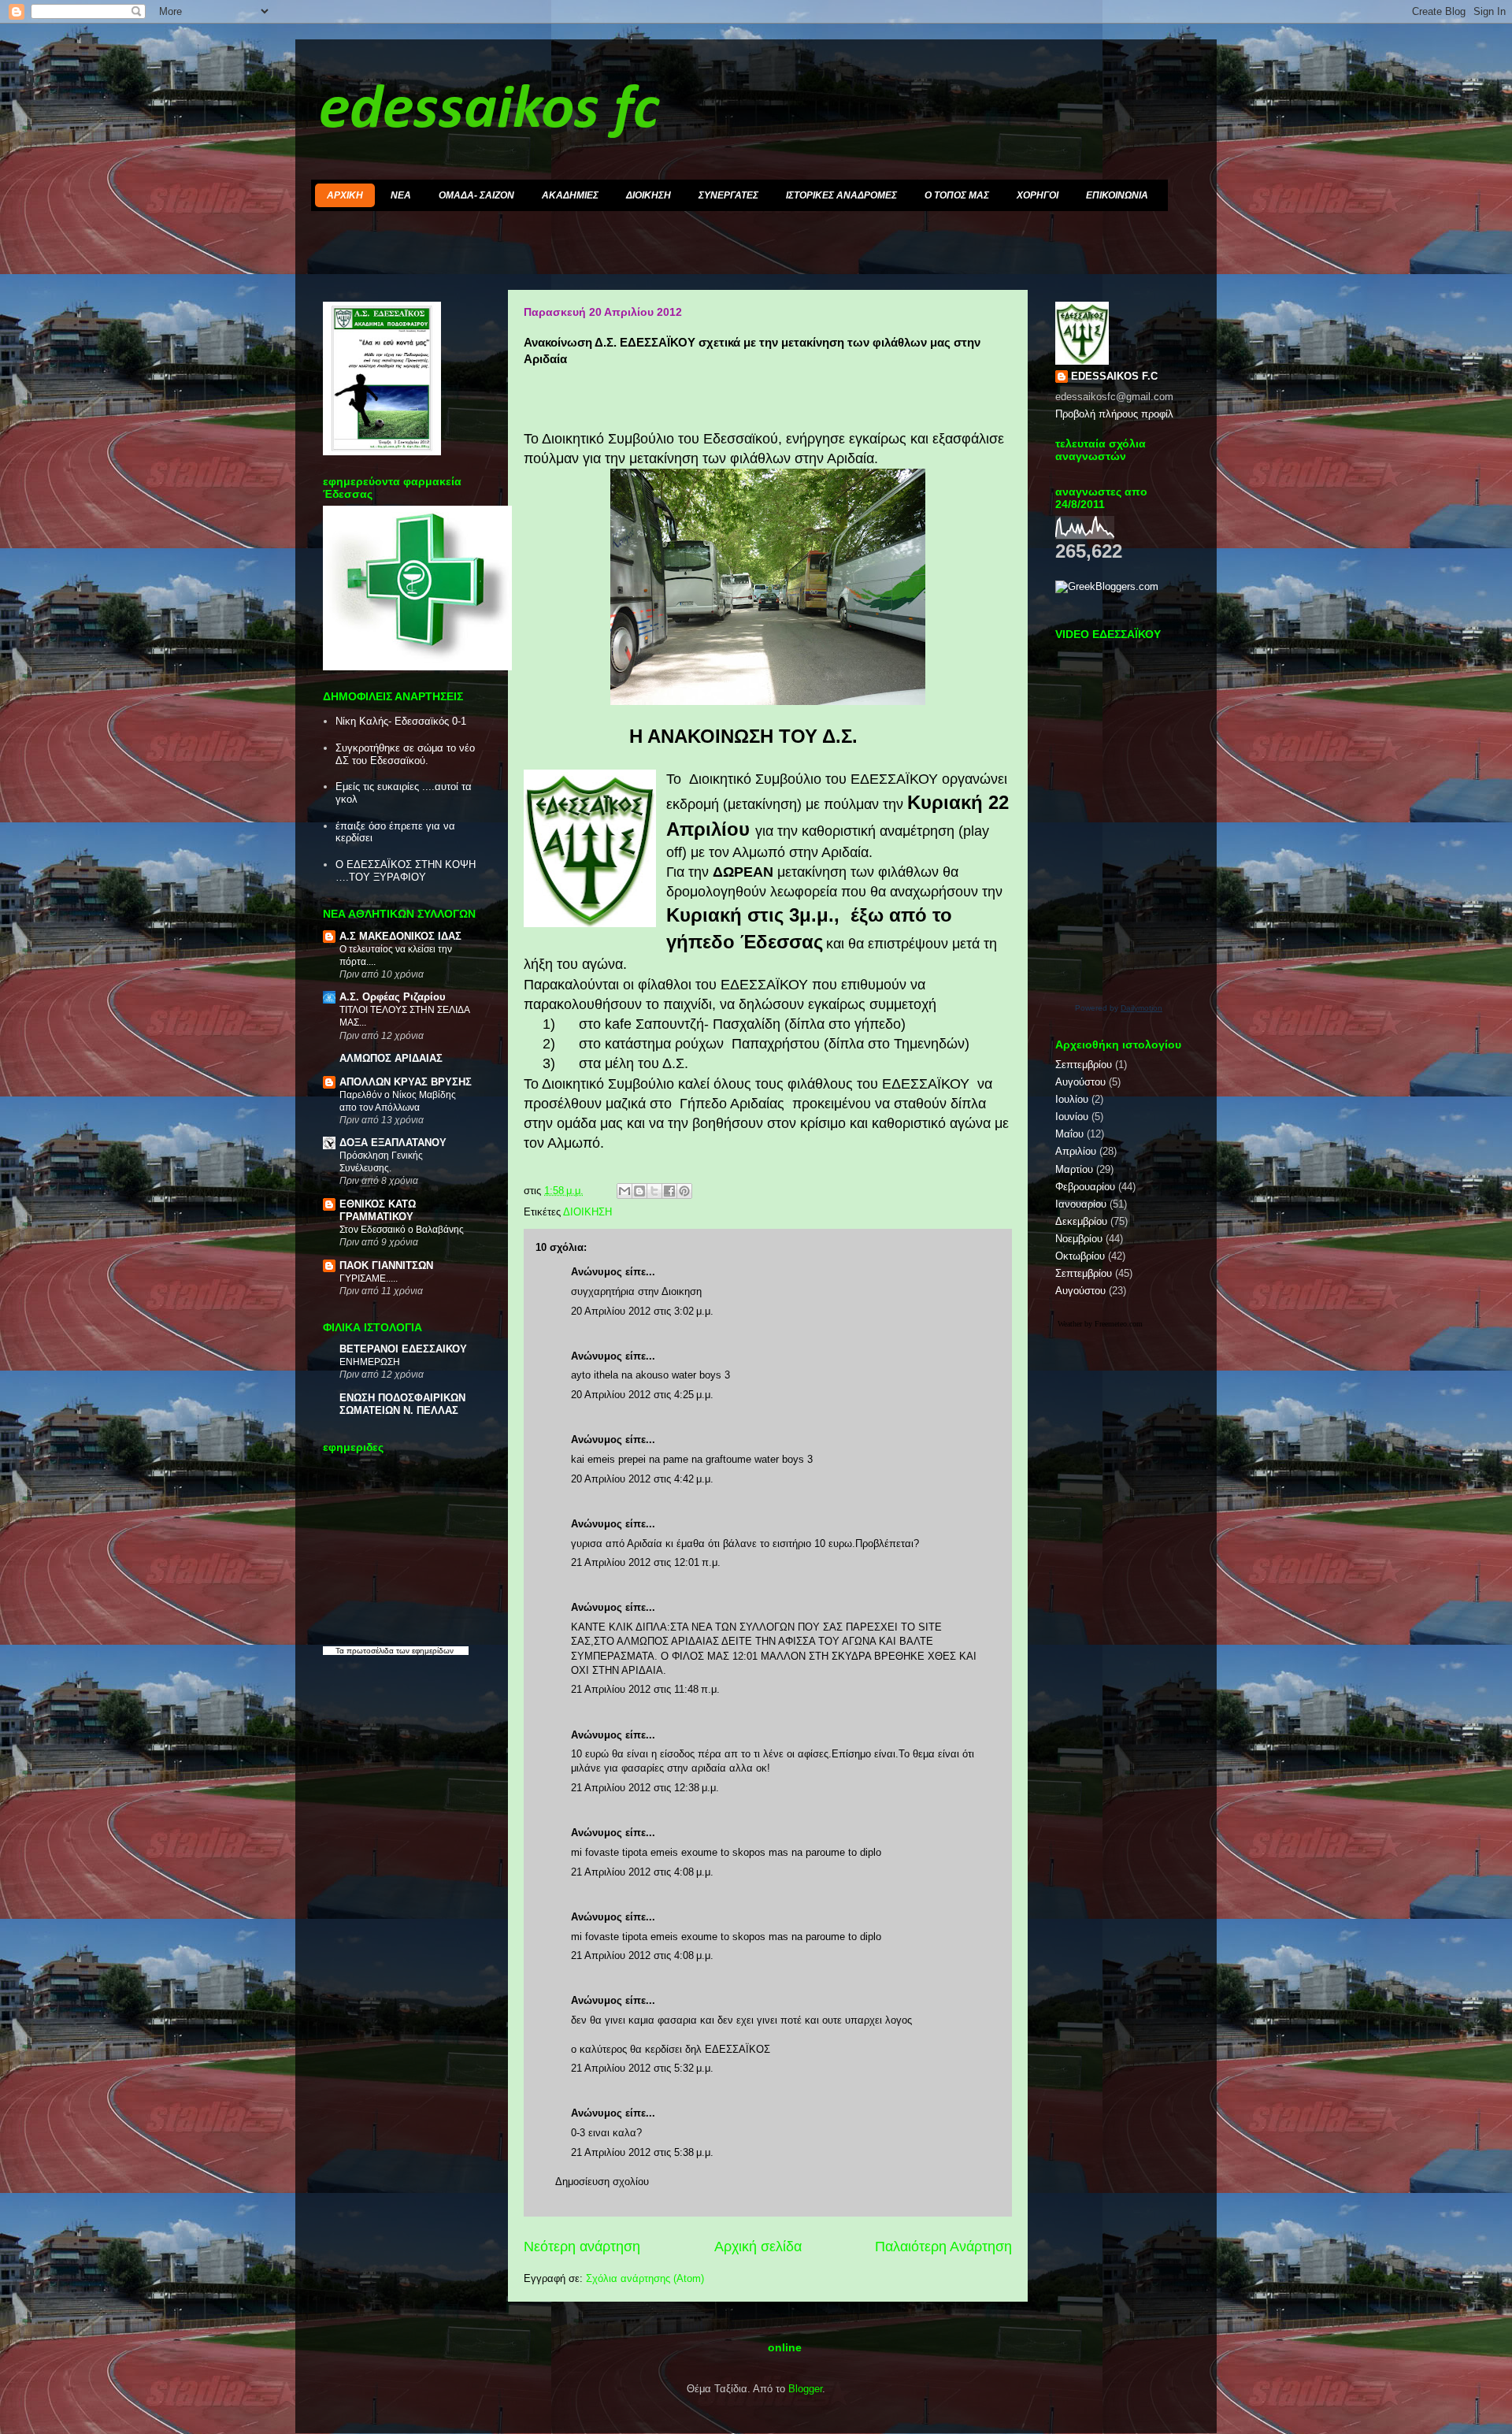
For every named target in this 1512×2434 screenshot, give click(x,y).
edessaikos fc (489, 111)
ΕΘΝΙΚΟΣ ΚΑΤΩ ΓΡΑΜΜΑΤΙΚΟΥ (378, 1210)
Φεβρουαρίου (1085, 1187)
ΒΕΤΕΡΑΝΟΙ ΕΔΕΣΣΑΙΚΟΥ (403, 1349)
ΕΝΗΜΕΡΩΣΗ (370, 1362)
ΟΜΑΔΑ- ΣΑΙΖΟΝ (476, 195)
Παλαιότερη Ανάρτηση (943, 2247)
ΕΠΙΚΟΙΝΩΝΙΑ (1117, 195)
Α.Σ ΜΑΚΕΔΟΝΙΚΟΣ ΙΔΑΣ (400, 936)
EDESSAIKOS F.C (1114, 376)
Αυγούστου (1080, 1082)
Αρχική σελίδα (758, 2247)
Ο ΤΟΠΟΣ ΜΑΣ (957, 195)
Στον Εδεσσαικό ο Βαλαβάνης (402, 1230)
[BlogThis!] (639, 1191)
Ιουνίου (1072, 1117)
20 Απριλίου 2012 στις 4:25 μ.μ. (642, 1395)
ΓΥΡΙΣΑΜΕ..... (369, 1278)
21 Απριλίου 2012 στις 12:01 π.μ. (646, 1562)
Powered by (1119, 1008)
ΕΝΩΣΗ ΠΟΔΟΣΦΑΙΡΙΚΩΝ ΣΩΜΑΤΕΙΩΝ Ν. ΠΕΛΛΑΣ (402, 1404)
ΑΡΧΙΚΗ (345, 195)
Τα (341, 1651)
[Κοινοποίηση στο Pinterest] (684, 1191)
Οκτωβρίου (1080, 1256)
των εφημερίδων (424, 1651)
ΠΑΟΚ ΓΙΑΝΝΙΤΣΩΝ (386, 1265)
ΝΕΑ (401, 195)
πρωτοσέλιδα (370, 1651)
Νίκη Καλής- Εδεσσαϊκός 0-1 (401, 721)
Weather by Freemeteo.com (1100, 1324)
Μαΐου (1069, 1134)
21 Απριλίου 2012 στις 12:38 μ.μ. (645, 1788)
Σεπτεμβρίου (1084, 1065)
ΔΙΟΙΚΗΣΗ (649, 195)
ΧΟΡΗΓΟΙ (1038, 195)
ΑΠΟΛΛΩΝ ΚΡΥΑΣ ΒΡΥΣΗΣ (406, 1082)
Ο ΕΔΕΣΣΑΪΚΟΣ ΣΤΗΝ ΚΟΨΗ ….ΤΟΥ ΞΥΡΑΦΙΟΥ (406, 871)
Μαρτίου (1074, 1169)
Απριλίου (1076, 1151)
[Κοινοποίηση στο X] (654, 1191)
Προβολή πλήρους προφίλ (1114, 414)
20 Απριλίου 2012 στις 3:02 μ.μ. (642, 1311)
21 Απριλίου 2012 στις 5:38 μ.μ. (642, 2152)
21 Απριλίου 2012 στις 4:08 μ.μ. (642, 1872)
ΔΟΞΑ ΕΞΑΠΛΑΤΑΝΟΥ (393, 1143)
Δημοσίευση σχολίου (602, 2182)
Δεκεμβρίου (1081, 1221)
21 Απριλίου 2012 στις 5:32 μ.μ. (642, 2068)
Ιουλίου (1072, 1099)
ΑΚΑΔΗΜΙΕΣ (570, 195)
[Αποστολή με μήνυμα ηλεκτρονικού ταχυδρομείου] (624, 1191)
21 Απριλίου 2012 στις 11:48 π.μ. (645, 1689)
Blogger (805, 2389)
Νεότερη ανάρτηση (582, 2247)
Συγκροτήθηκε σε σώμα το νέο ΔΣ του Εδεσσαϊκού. (405, 754)
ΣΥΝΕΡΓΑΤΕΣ (728, 195)
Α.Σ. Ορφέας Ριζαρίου (393, 997)
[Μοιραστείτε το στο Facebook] (669, 1191)
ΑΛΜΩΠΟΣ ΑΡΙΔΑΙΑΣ (391, 1058)
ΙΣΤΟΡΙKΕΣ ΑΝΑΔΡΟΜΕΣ (841, 195)
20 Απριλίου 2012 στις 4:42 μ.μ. (642, 1479)
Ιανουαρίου (1081, 1204)
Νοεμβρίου (1079, 1239)
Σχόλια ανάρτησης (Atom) (645, 2278)
